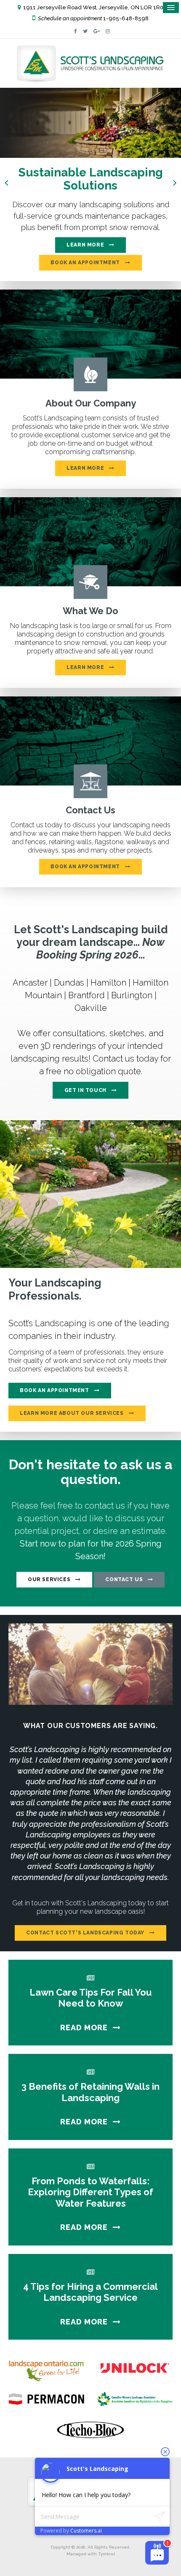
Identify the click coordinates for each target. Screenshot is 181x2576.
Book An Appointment (54, 1390)
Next (175, 182)
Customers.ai (86, 2531)
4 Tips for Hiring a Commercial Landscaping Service (90, 2292)
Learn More (85, 245)
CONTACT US (124, 1579)
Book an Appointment (85, 263)
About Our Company (91, 403)
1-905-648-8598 (126, 18)
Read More (84, 2027)
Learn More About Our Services (72, 1413)
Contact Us (90, 810)
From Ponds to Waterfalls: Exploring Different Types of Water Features (90, 2192)
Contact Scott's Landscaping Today (85, 1933)
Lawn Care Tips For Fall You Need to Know (90, 1998)
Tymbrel (106, 2554)
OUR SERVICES (49, 1579)
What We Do (90, 611)
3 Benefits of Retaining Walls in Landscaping (90, 2092)
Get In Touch (85, 1090)
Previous (6, 182)
